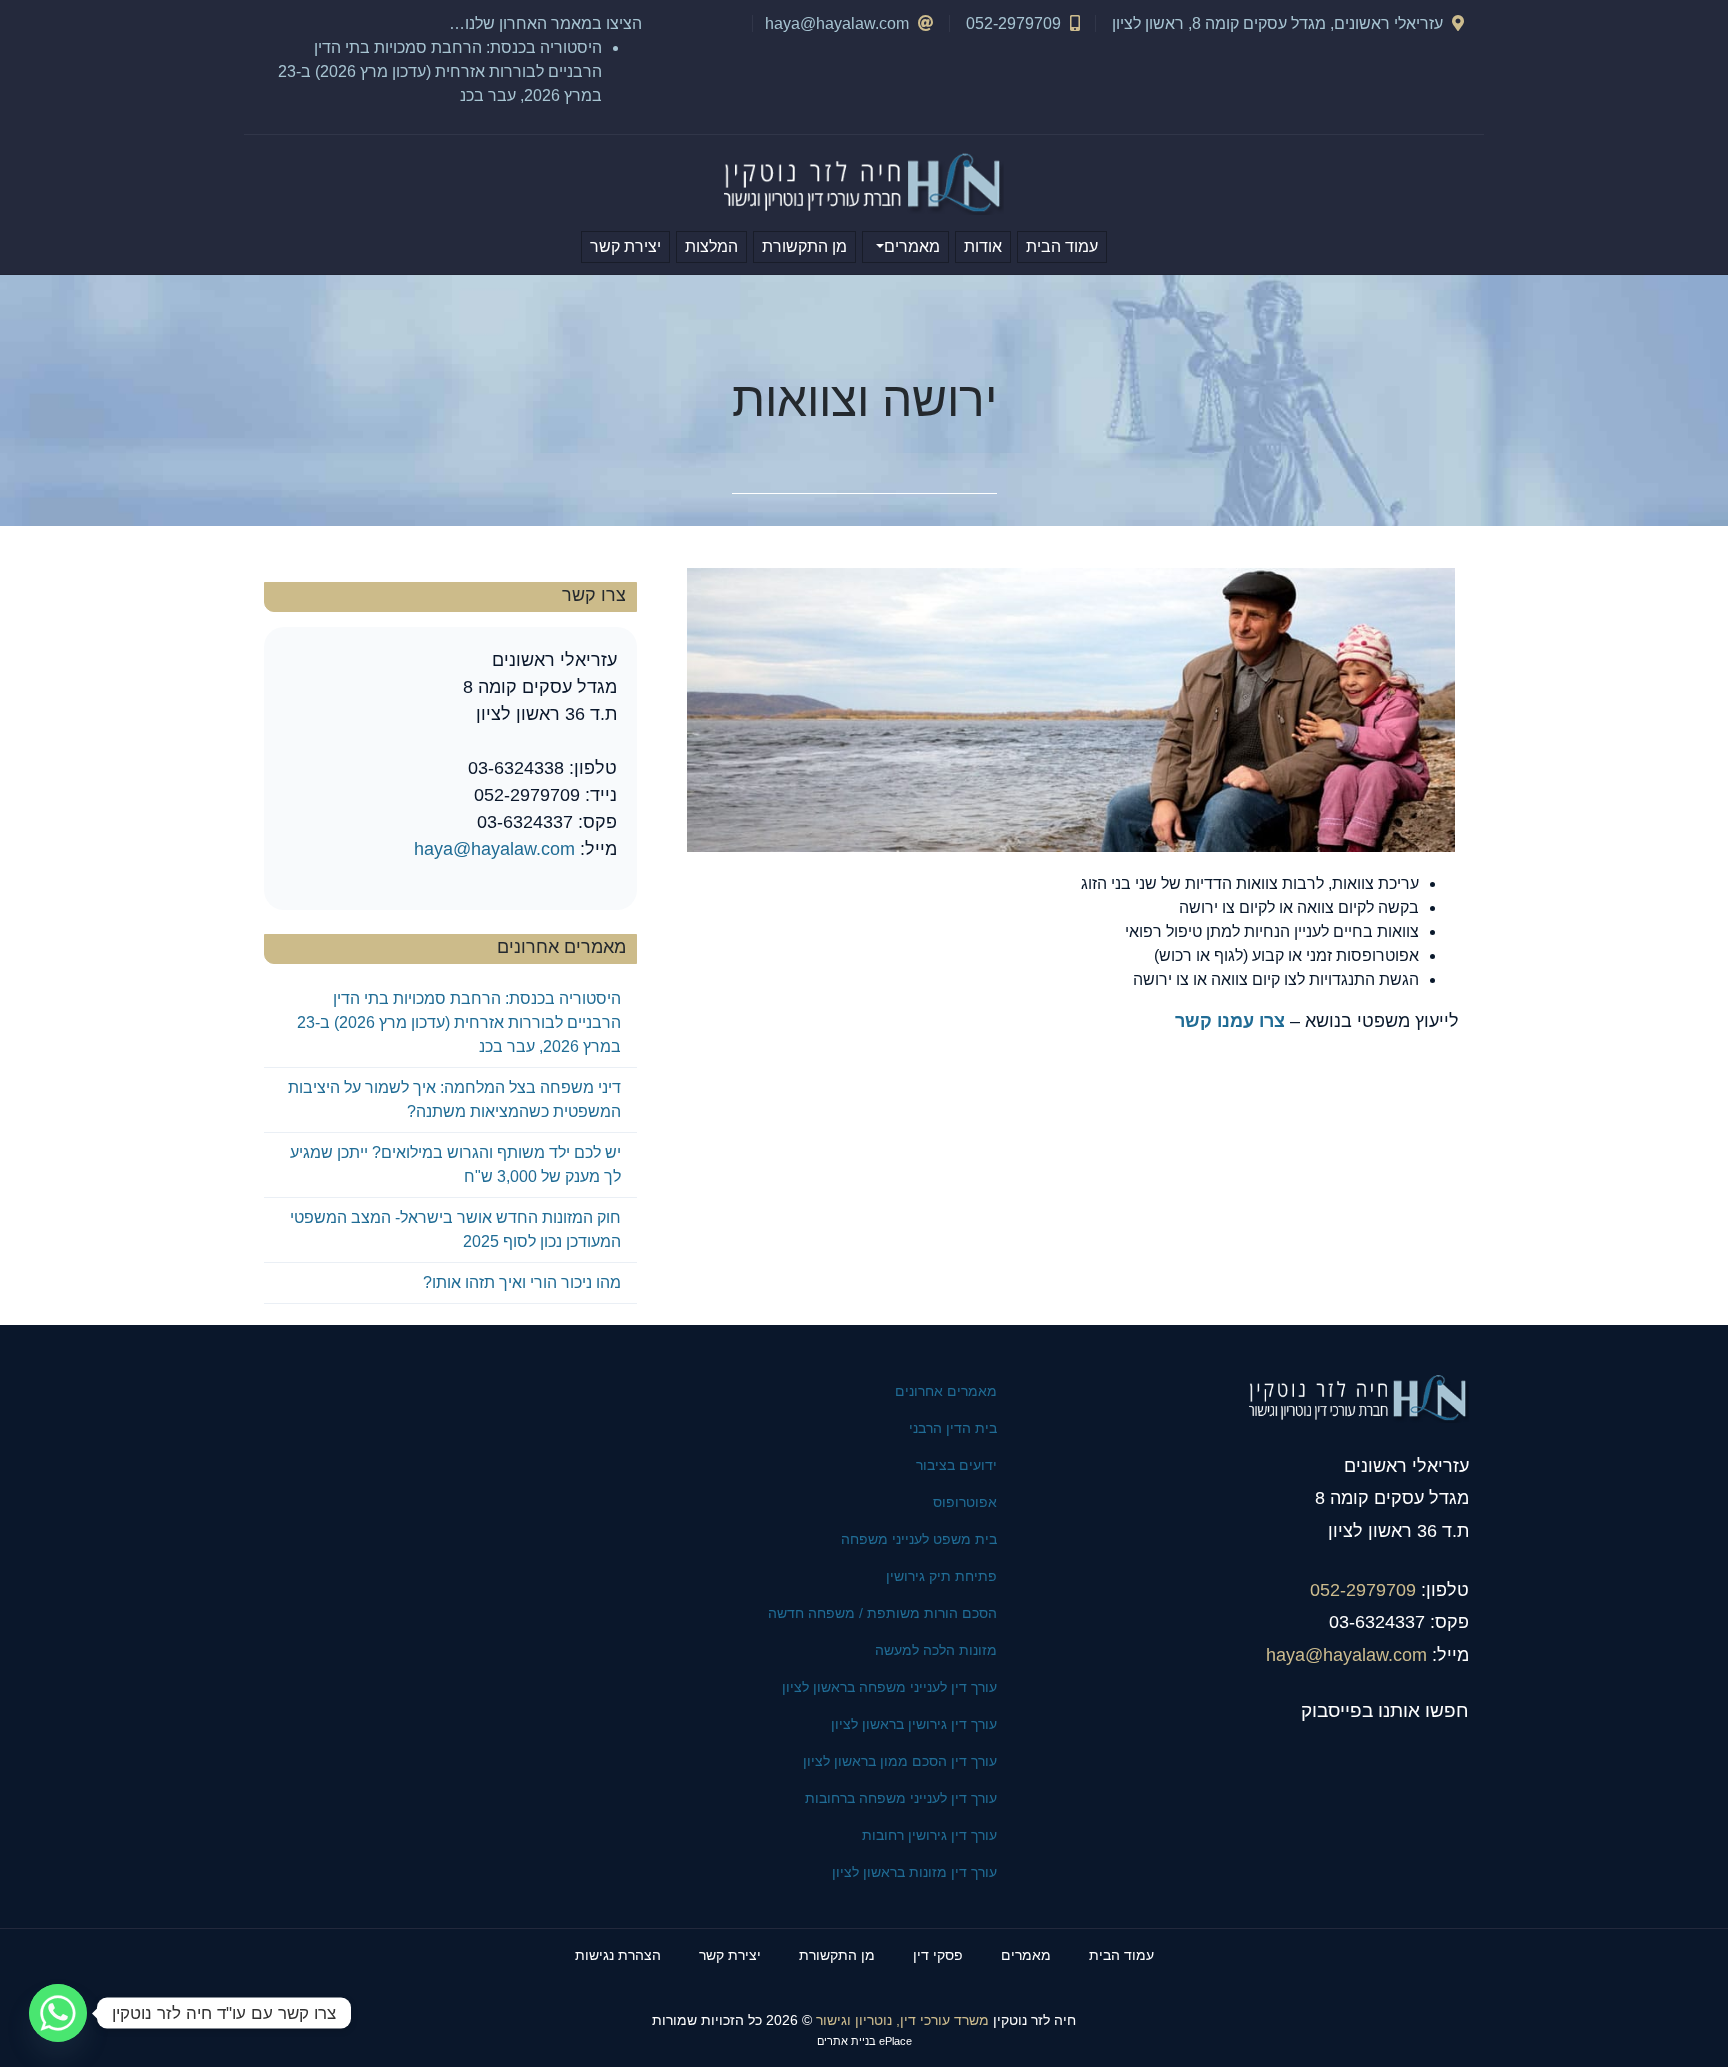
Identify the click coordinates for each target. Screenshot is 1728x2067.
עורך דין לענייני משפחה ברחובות (901, 1798)
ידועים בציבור (956, 1465)
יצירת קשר (625, 246)
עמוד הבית (1062, 246)
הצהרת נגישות (618, 1955)
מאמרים (912, 246)
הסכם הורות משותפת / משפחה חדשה (882, 1613)
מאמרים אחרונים (946, 1391)
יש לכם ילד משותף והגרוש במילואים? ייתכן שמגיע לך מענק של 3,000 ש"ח (455, 1164)
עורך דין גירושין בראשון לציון (914, 1724)
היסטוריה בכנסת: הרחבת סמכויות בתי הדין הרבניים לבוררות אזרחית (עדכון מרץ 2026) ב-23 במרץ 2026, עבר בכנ (440, 71)
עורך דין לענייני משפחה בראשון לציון (889, 1687)
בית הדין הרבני (953, 1428)
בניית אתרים (846, 2041)
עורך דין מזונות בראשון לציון (914, 1872)
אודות (983, 246)
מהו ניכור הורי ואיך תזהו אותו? (522, 1282)
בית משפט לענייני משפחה (919, 1539)
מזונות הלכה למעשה (936, 1650)
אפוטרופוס (965, 1502)
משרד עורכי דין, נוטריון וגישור (902, 2020)
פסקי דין (938, 1955)
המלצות (711, 246)
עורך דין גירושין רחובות (929, 1835)
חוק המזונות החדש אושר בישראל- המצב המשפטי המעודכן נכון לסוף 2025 (455, 1229)
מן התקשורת (804, 246)
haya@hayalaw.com (837, 23)
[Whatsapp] (58, 2013)
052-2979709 (1363, 1590)
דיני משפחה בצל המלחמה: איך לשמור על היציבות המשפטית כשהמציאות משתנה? (454, 1099)
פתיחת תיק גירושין (941, 1576)
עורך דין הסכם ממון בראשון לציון (900, 1761)
